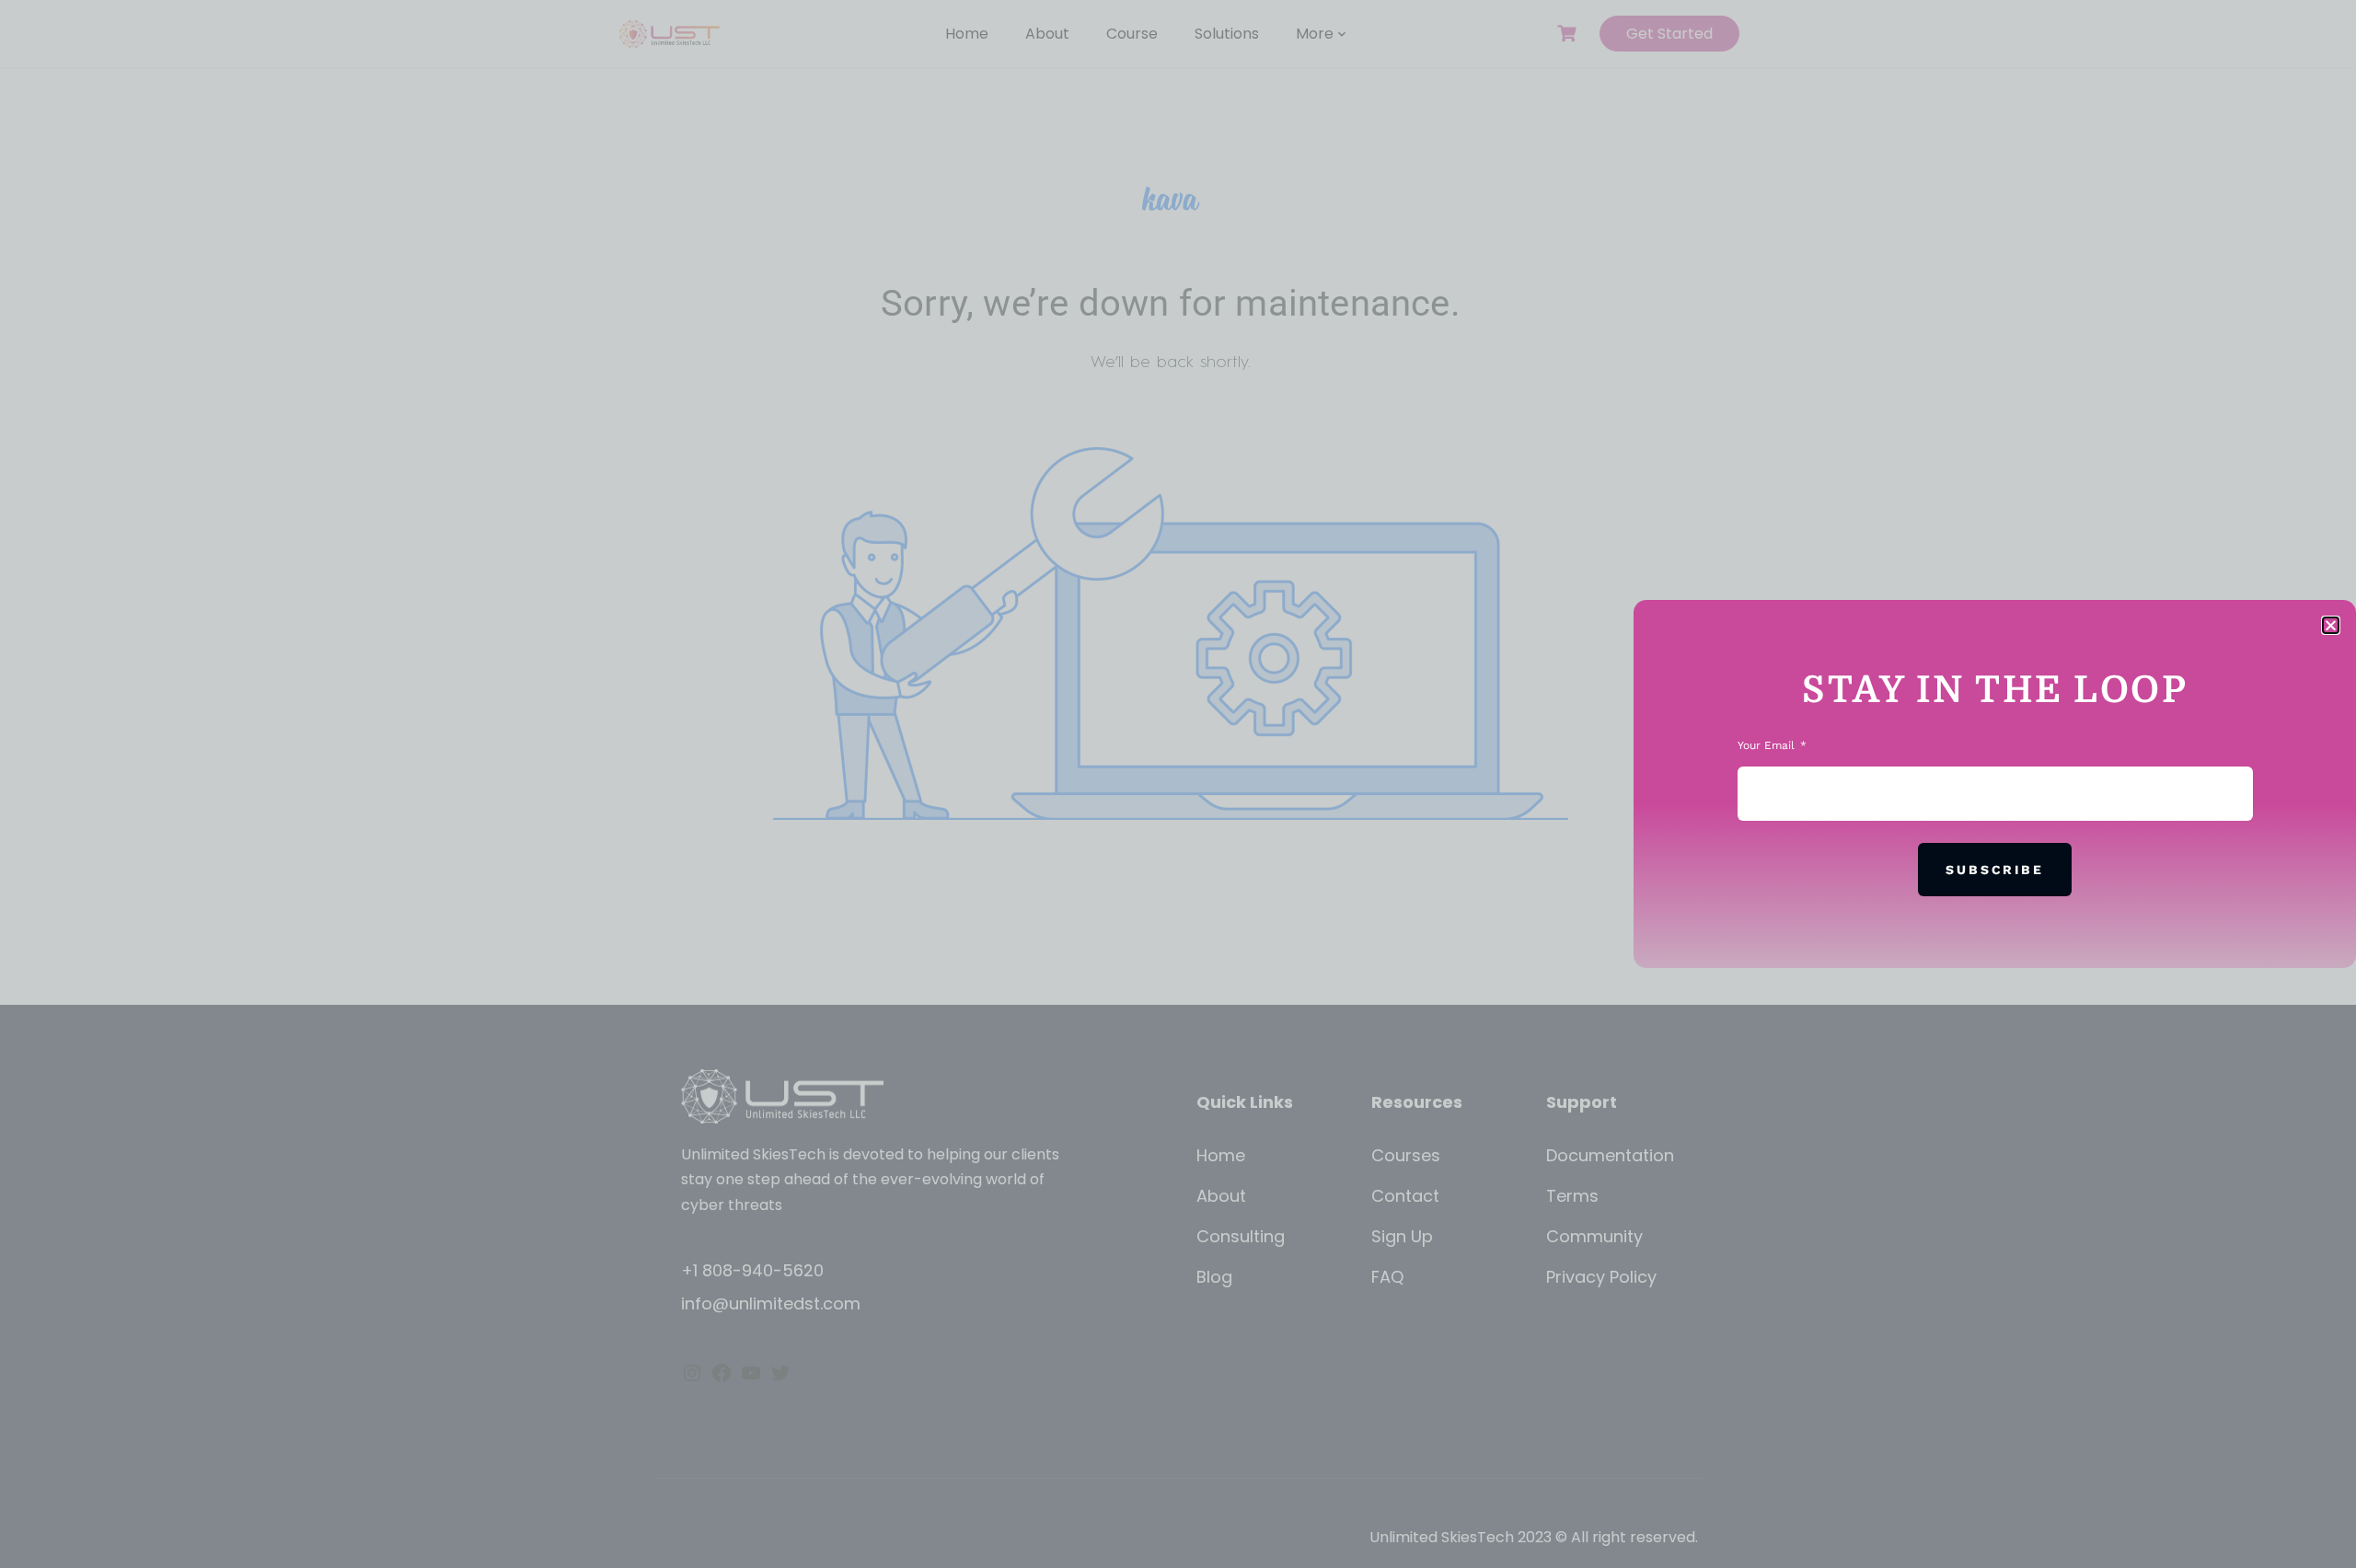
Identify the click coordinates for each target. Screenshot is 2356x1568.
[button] (2331, 625)
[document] (1178, 784)
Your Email (1768, 745)
